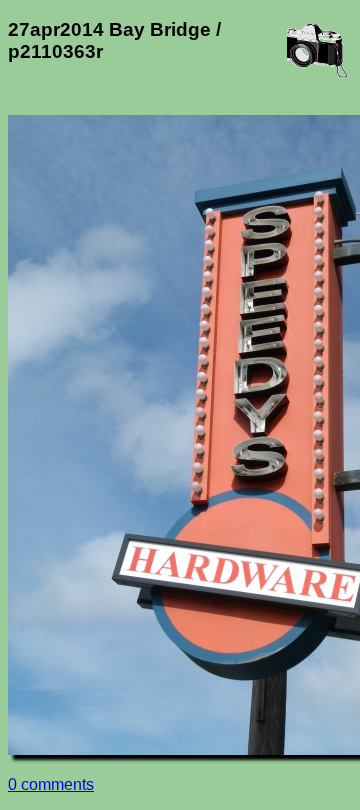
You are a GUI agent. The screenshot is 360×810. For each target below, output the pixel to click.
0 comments (51, 784)
